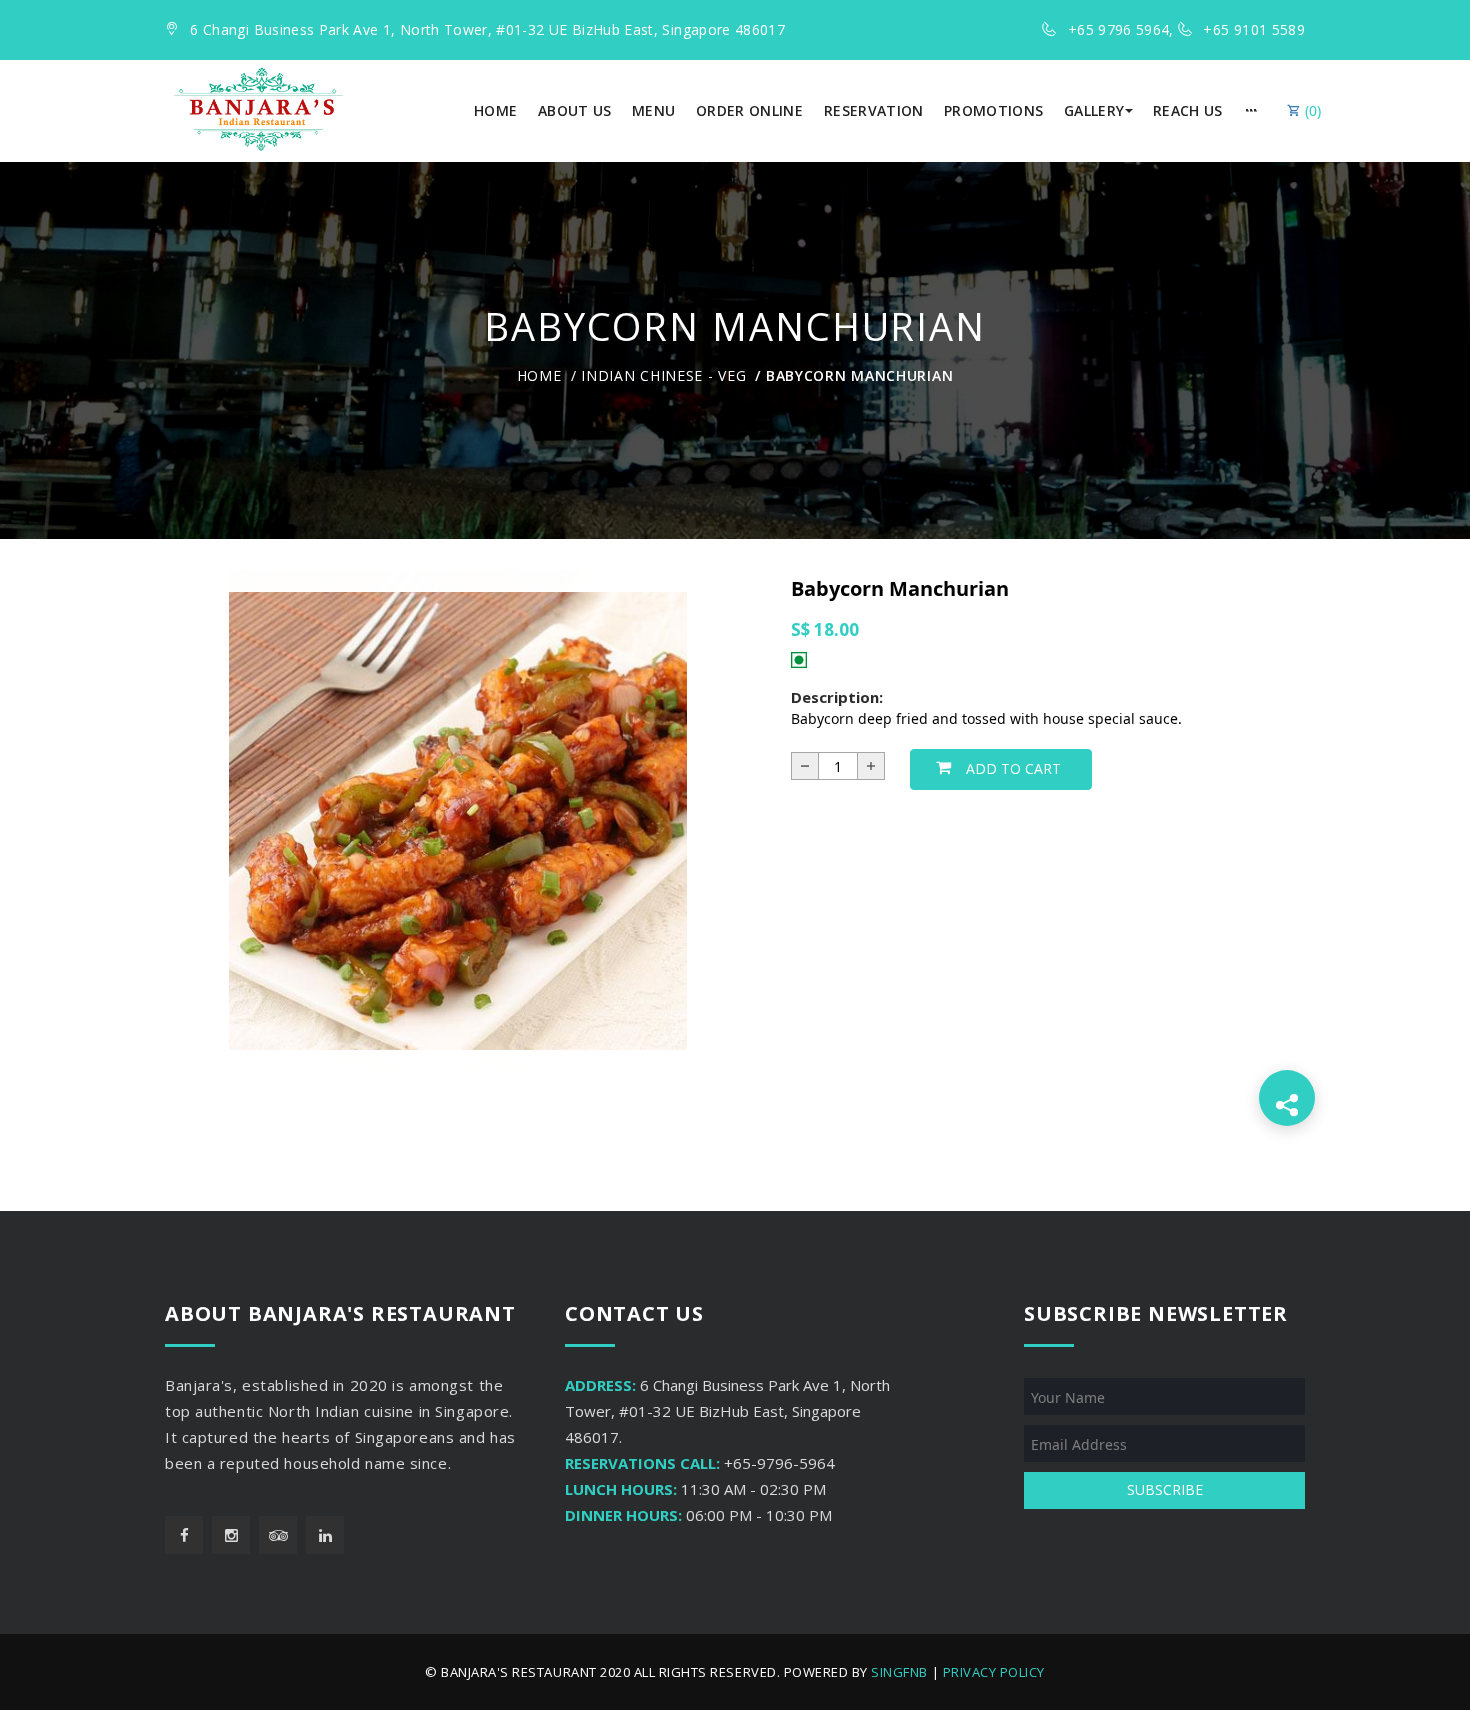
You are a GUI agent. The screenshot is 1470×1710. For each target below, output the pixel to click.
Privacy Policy (994, 1672)
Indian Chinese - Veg (663, 375)
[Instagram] (231, 1535)
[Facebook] (184, 1535)
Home (539, 375)
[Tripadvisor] (278, 1535)
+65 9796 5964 (1119, 29)
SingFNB (899, 1672)
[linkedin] (325, 1535)
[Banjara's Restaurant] (258, 109)
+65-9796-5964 (779, 1463)
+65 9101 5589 (1254, 29)
